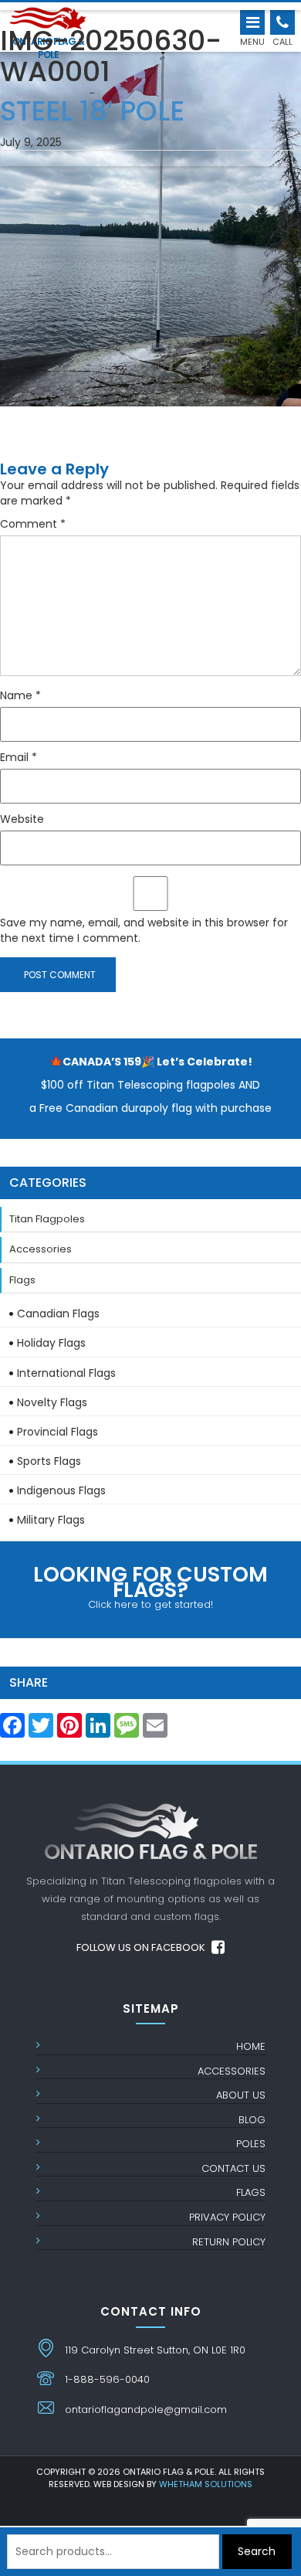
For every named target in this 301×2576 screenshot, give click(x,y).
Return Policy (229, 2242)
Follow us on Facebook (142, 1947)
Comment (33, 524)
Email (19, 757)
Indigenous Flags (61, 1490)
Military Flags (51, 1520)
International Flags (66, 1373)
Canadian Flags (58, 1313)
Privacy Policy (227, 2217)
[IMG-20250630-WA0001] (150, 206)
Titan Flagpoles (47, 1219)
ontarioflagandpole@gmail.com (146, 2409)
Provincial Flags (57, 1432)
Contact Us (233, 2168)
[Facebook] (12, 1730)
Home (251, 2046)
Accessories (41, 1249)
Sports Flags (49, 1461)
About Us (241, 2095)
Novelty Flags (52, 1402)
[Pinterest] (69, 1730)
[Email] (155, 1730)
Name (20, 695)
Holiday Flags (51, 1343)
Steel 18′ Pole (92, 107)
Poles (251, 2144)
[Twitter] (41, 1730)
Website (22, 819)
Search (257, 2551)
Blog (252, 2120)
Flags (22, 1280)
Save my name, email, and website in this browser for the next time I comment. (144, 930)
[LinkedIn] (98, 1730)
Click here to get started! (150, 1586)
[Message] (127, 1730)
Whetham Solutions (206, 2484)
